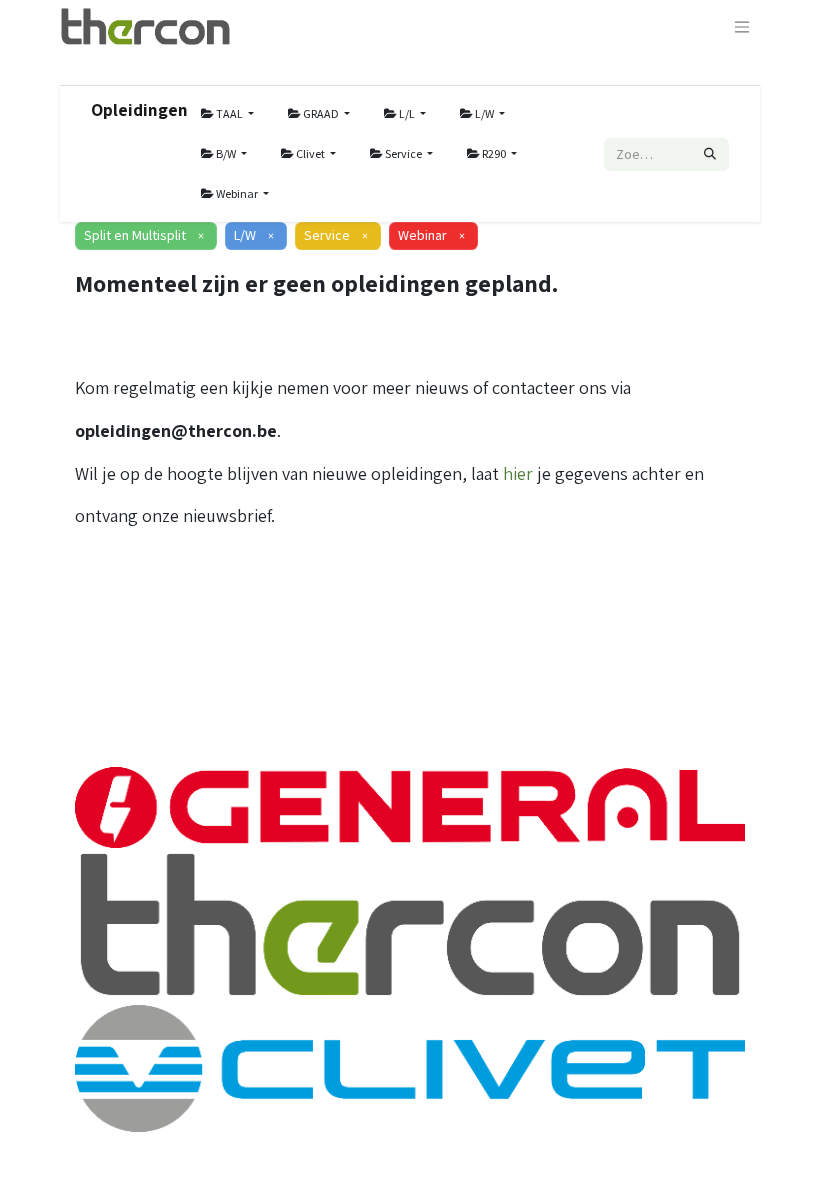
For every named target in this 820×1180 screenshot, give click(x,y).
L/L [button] (407, 113)
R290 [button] (494, 153)
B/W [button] (226, 153)
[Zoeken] (710, 154)
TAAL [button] (229, 113)
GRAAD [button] (321, 113)
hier (518, 473)
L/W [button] (484, 113)
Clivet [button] (310, 153)
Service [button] (403, 153)
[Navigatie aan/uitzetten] (742, 26)
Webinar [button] (237, 193)
